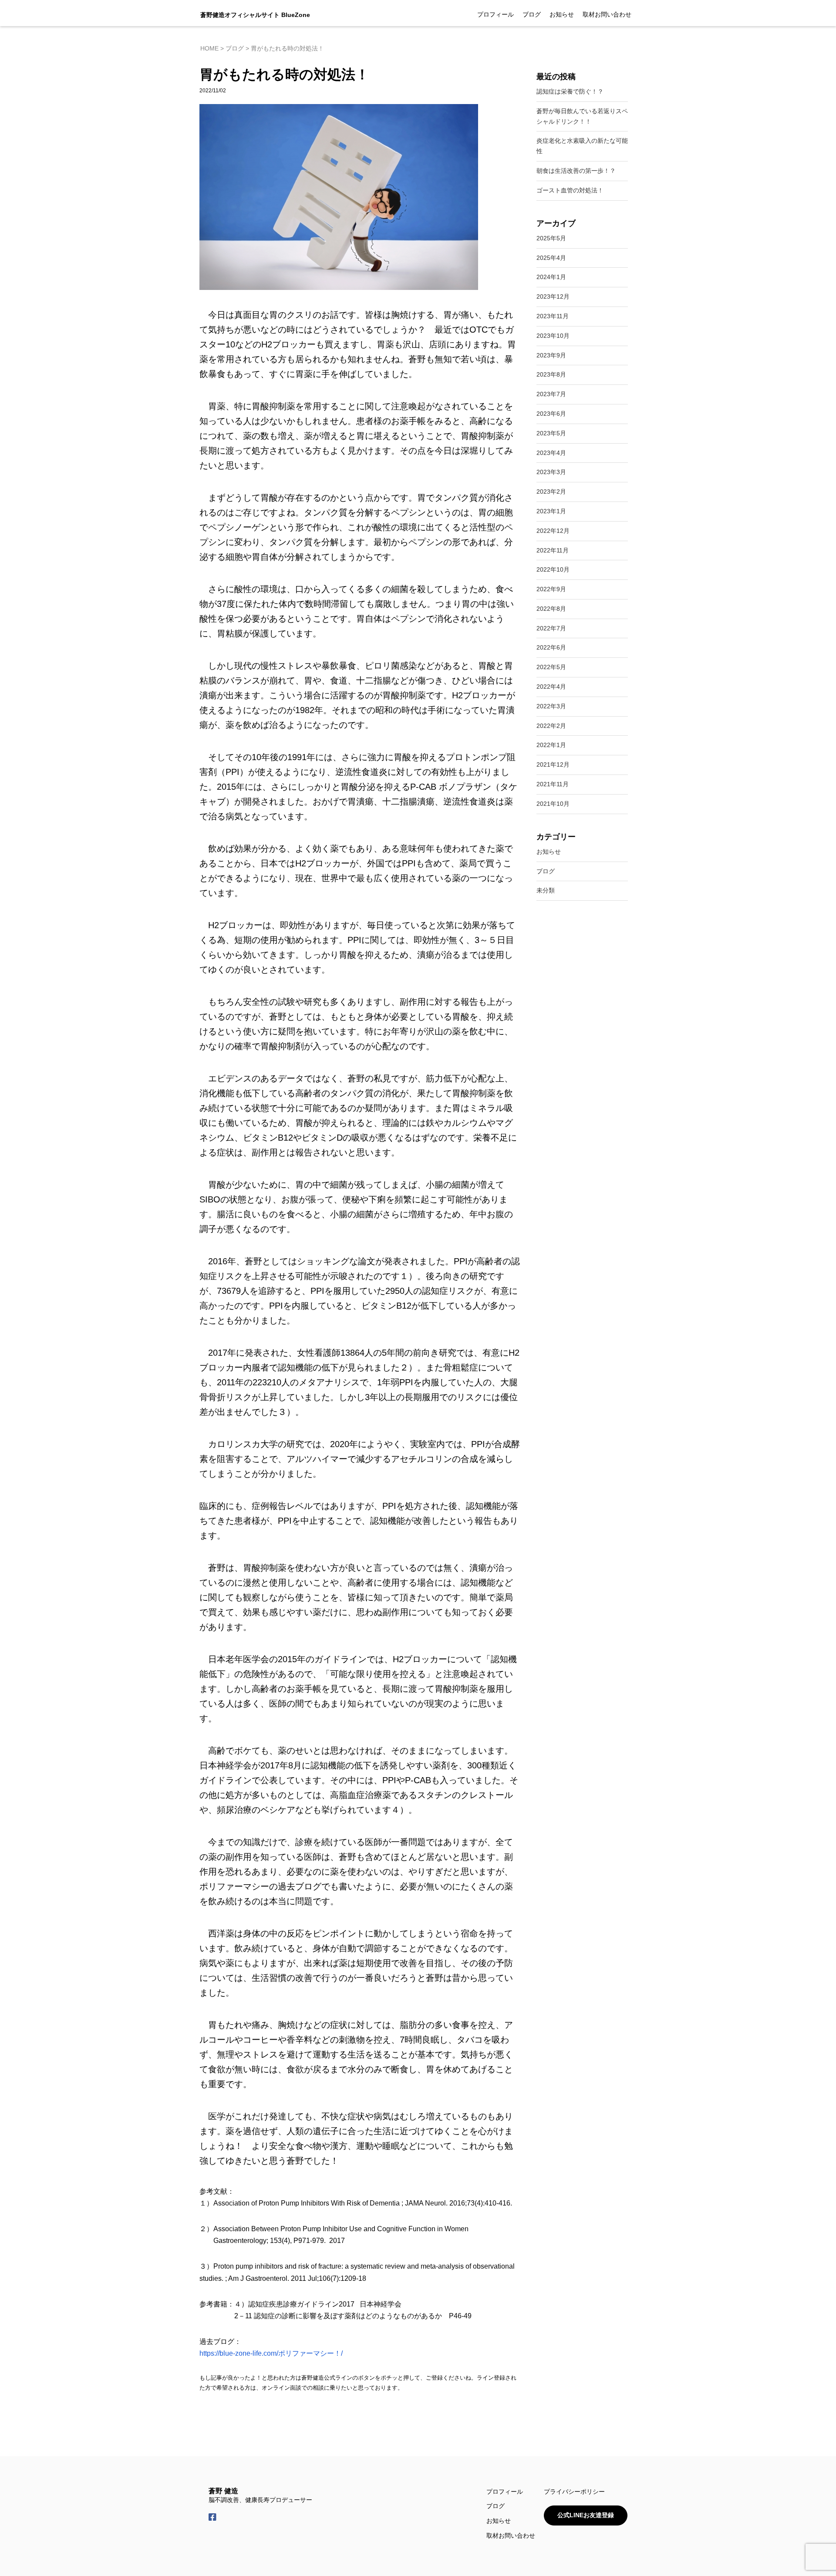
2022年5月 (551, 667)
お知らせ (562, 14)
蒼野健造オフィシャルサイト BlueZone (255, 15)
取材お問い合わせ (607, 14)
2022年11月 (553, 550)
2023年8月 (551, 374)
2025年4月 (551, 258)
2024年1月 (551, 277)
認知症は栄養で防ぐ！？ (570, 91)
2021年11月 (553, 784)
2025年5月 (551, 238)
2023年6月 (551, 414)
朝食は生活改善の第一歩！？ (576, 171)
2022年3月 (551, 706)
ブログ (532, 14)
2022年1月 (551, 745)
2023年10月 (553, 336)
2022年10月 (553, 569)
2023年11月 (553, 316)
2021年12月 (553, 764)
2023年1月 (551, 511)
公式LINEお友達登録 (586, 2515)
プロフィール (496, 14)
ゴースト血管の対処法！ (570, 190)
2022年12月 (553, 531)
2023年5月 (551, 433)
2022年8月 (551, 609)
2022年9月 (551, 589)
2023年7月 (551, 394)
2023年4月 (551, 453)
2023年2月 (551, 492)
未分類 (546, 890)
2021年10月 (553, 804)
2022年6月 (551, 647)
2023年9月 (551, 355)
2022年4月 (551, 687)
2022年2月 (551, 726)
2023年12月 (553, 296)
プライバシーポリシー (574, 2492)
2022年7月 (551, 628)
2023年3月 (551, 472)
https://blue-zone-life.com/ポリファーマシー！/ (271, 2353)
